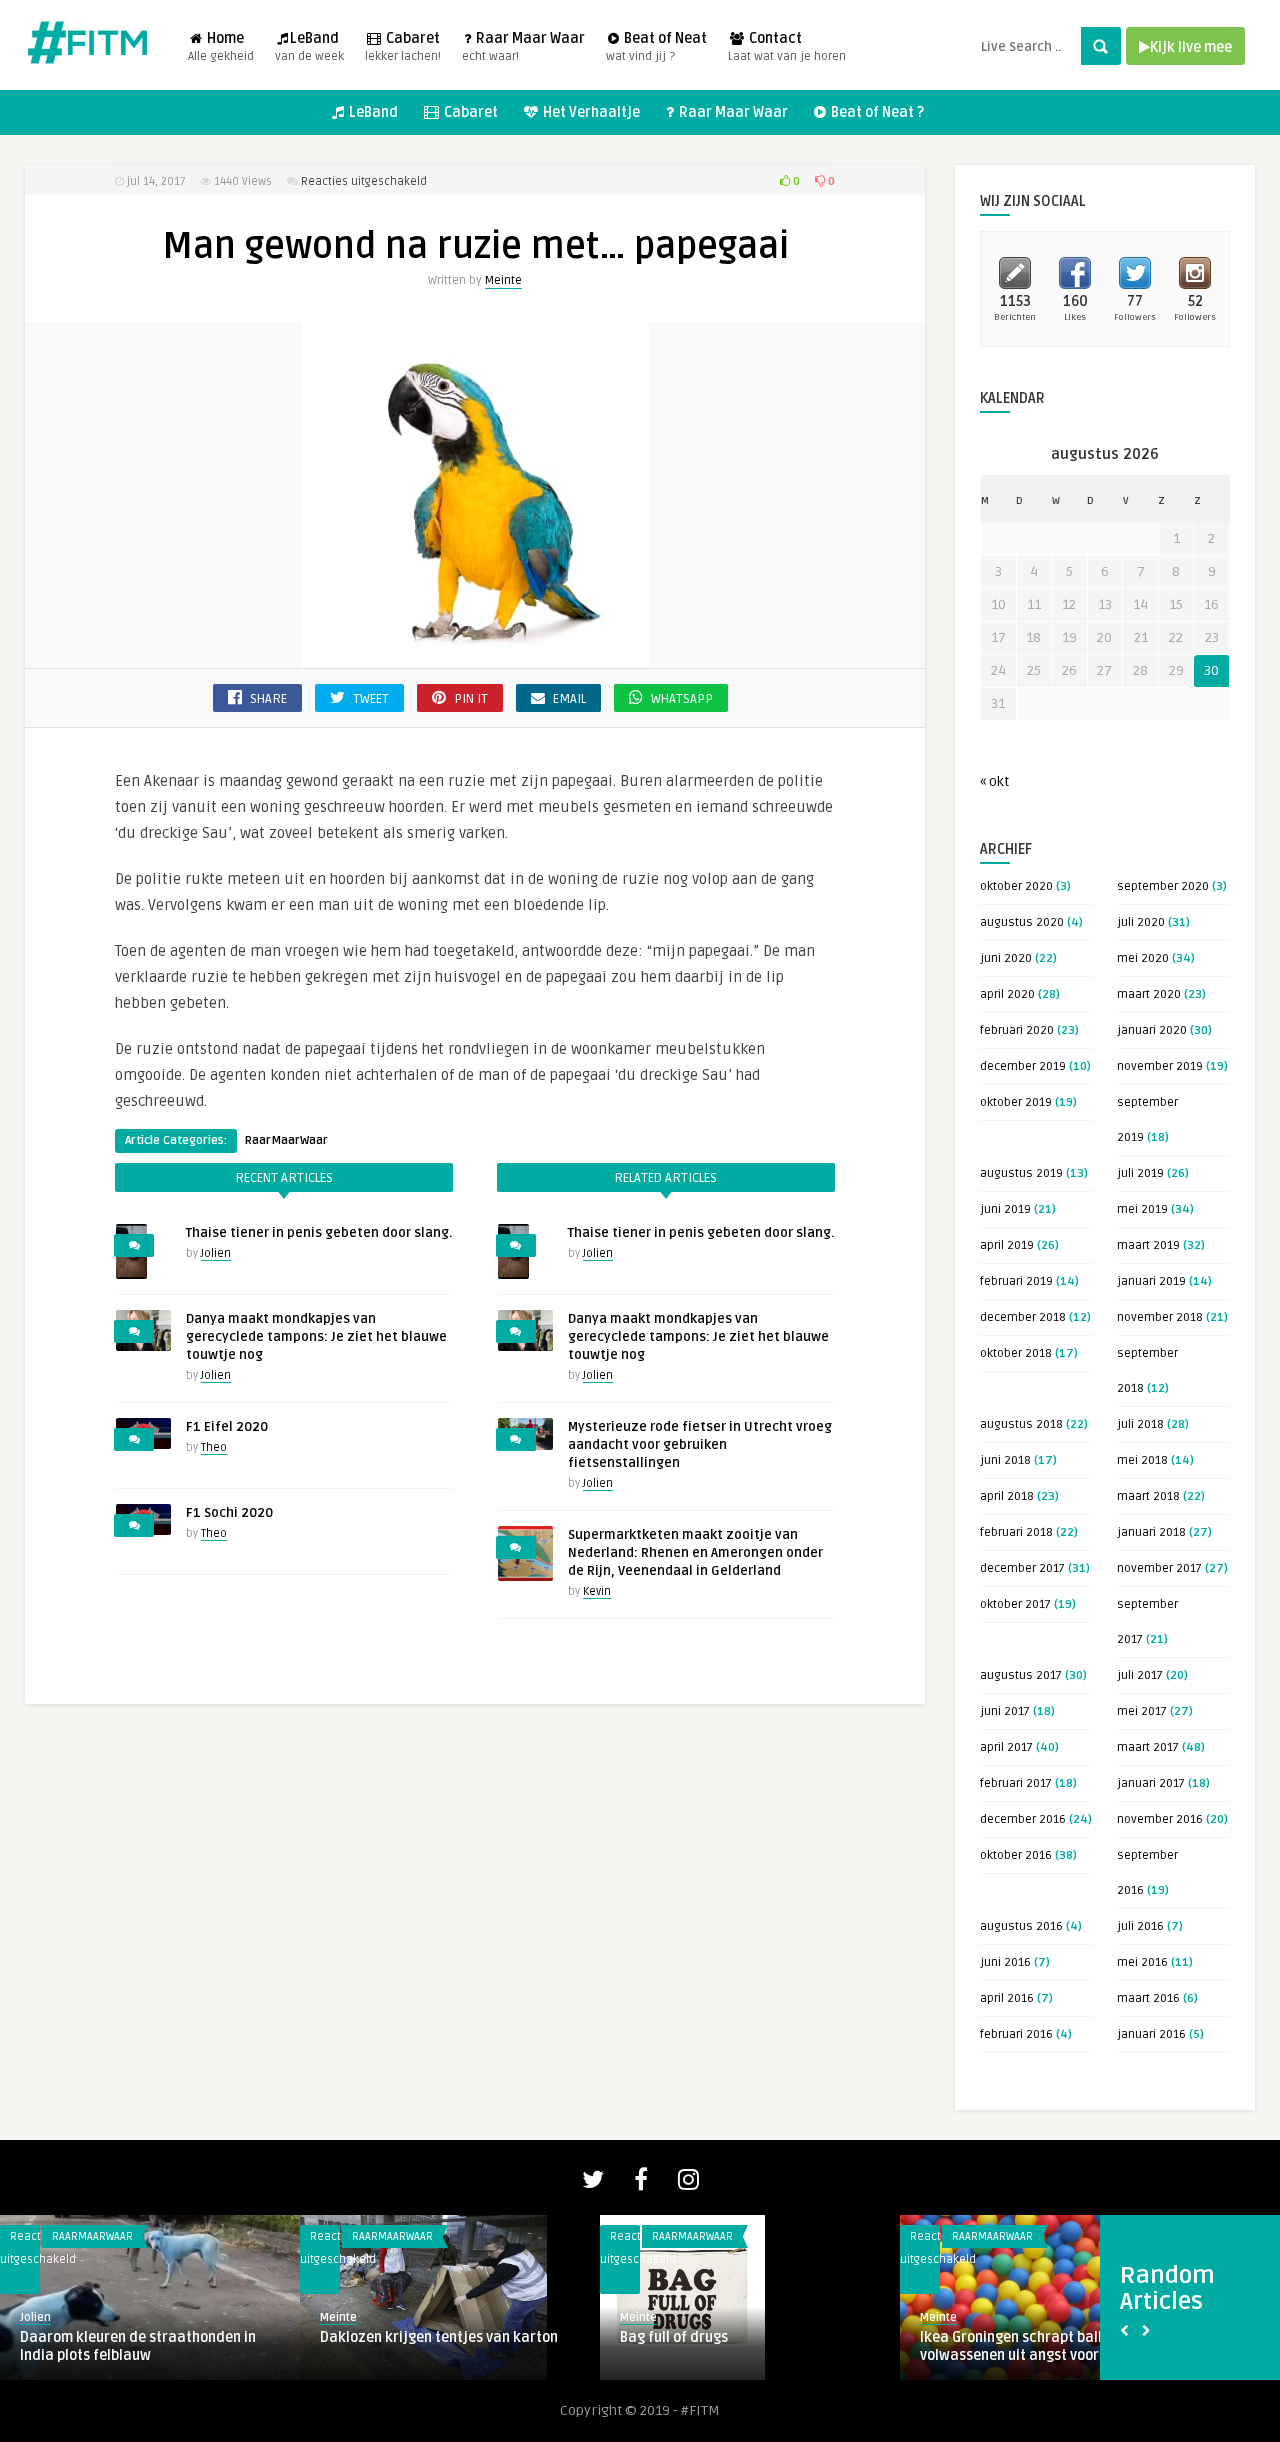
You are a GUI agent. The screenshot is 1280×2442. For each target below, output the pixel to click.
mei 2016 (1142, 1962)
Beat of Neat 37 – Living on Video (727, 2337)
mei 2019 (1142, 1209)
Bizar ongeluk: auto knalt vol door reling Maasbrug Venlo (131, 2346)
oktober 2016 (1016, 1855)
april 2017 (1006, 1747)
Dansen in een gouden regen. (1014, 2337)
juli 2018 (1140, 1424)
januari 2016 (1151, 2034)
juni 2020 (1006, 958)
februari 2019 (1016, 1281)
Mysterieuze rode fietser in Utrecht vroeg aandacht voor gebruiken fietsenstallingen (700, 1445)
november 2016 (1160, 1819)
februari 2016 (1016, 2034)
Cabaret (403, 47)
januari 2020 (1152, 1030)
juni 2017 (1005, 1711)
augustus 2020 (1022, 922)
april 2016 (1007, 1998)
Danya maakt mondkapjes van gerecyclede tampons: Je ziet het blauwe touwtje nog (316, 1337)
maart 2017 (1148, 1747)
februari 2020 (1017, 1030)
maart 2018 (1148, 1496)
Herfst (341, 2281)
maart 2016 (1148, 1998)
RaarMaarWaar (286, 1140)
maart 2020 (1149, 994)
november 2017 (1159, 1568)
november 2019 (1160, 1066)
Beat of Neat (656, 47)
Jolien (216, 1253)
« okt (994, 781)
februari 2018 (1016, 1532)
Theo (214, 1447)
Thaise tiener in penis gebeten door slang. (319, 1233)
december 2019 (1023, 1066)
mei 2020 (1143, 958)
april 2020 (1007, 994)
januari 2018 (1151, 1532)
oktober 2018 (1016, 1353)
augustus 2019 (1021, 1173)
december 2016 (1023, 1819)
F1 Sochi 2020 (229, 1513)
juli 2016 (1140, 1926)
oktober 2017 (1015, 1604)
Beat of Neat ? (876, 112)
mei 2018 (1142, 1460)
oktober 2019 (1016, 1102)
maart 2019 (1148, 1245)
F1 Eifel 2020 (227, 1427)
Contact (787, 47)
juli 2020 (1141, 922)
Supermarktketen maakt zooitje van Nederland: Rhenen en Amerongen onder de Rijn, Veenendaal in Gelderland (695, 1553)
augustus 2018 (1021, 1424)
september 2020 (1163, 886)
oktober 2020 (1016, 886)
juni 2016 (1005, 1962)
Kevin (597, 1591)
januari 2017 (1151, 1783)
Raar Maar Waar (523, 47)
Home (221, 47)
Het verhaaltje (391, 2236)
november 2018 (1160, 1317)
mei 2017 (1142, 1711)
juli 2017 (1140, 1675)
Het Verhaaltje (590, 112)
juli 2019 (1140, 1173)
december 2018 (1023, 1317)
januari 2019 (1151, 1281)
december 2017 (1022, 1568)
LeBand (309, 47)
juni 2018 (1005, 1460)
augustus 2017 (1021, 1675)
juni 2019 (1005, 1209)
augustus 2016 (1021, 1926)
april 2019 (1007, 1245)
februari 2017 (1016, 1783)
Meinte (503, 280)
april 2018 (1007, 1496)
